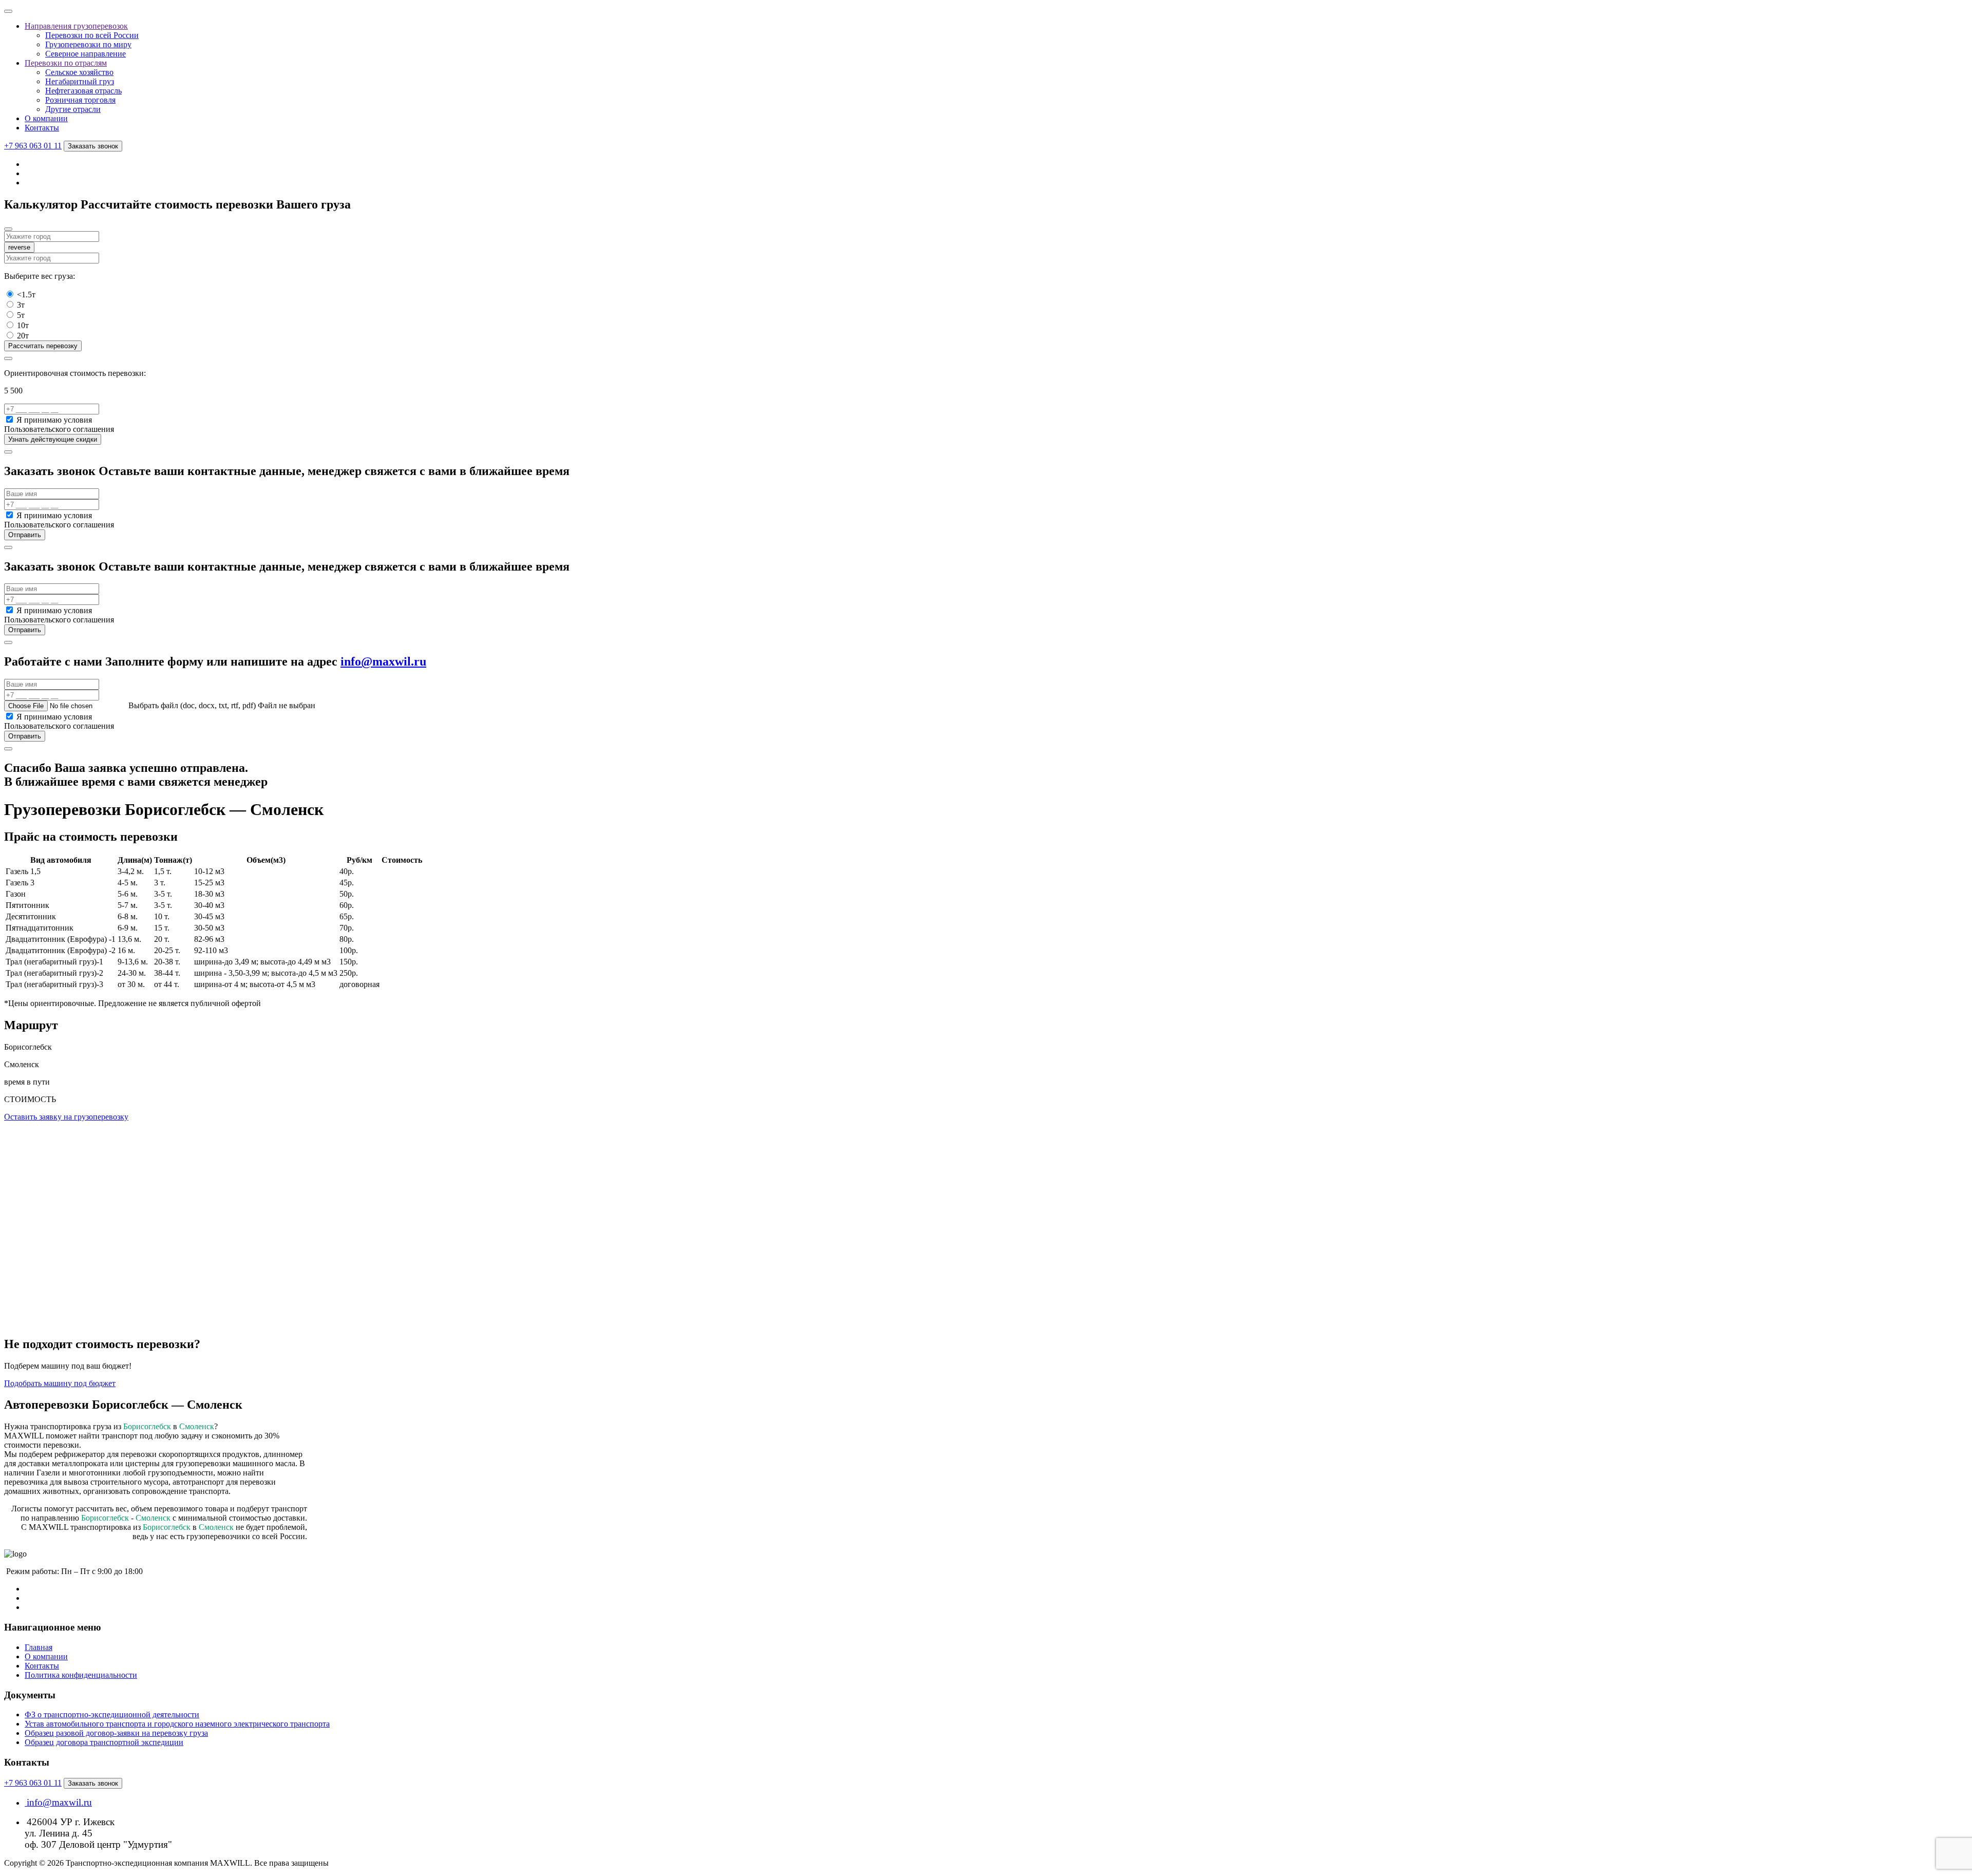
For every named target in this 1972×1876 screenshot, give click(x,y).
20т (23, 336)
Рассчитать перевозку (43, 346)
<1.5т (26, 295)
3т (21, 305)
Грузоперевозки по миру (88, 44)
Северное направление (86, 54)
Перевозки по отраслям (66, 63)
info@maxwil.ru (383, 661)
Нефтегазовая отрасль (83, 91)
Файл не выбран (287, 705)
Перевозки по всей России (92, 35)
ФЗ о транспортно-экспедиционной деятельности (112, 1714)
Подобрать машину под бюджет (60, 1383)
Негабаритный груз (80, 81)
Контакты (42, 128)
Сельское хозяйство (79, 72)
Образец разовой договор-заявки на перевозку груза (116, 1733)
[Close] (8, 229)
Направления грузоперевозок (76, 26)
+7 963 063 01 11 (33, 146)
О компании (46, 118)
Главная (39, 1647)
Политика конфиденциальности (81, 1675)
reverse (19, 247)
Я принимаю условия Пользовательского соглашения (59, 424)
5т (21, 315)
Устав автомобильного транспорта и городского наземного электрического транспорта (177, 1724)
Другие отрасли (73, 109)
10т (23, 325)
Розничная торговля (80, 100)
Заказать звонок (93, 146)
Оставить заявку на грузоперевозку (66, 1117)
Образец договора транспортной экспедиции (104, 1742)
